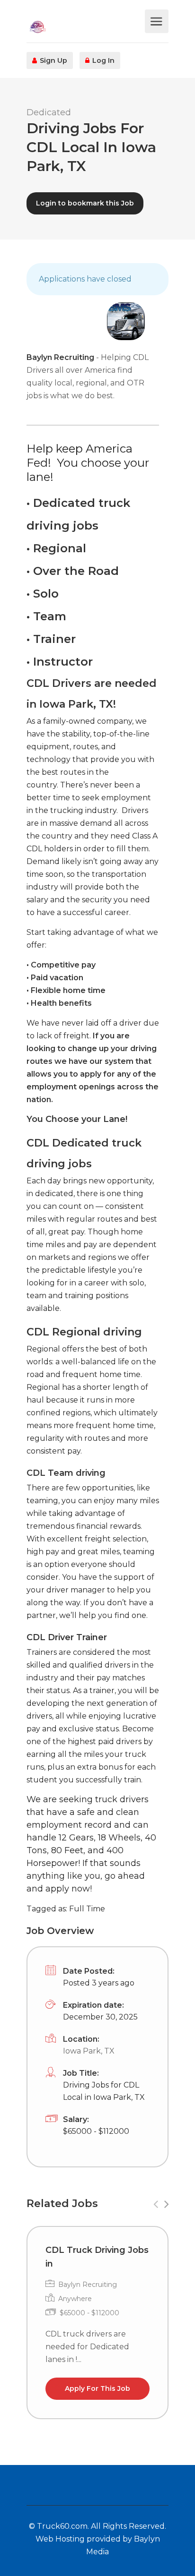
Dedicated (49, 112)
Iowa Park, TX (89, 2051)
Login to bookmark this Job (85, 203)
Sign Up (53, 60)
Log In (102, 60)
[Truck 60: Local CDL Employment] (84, 26)
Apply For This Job (97, 2388)
